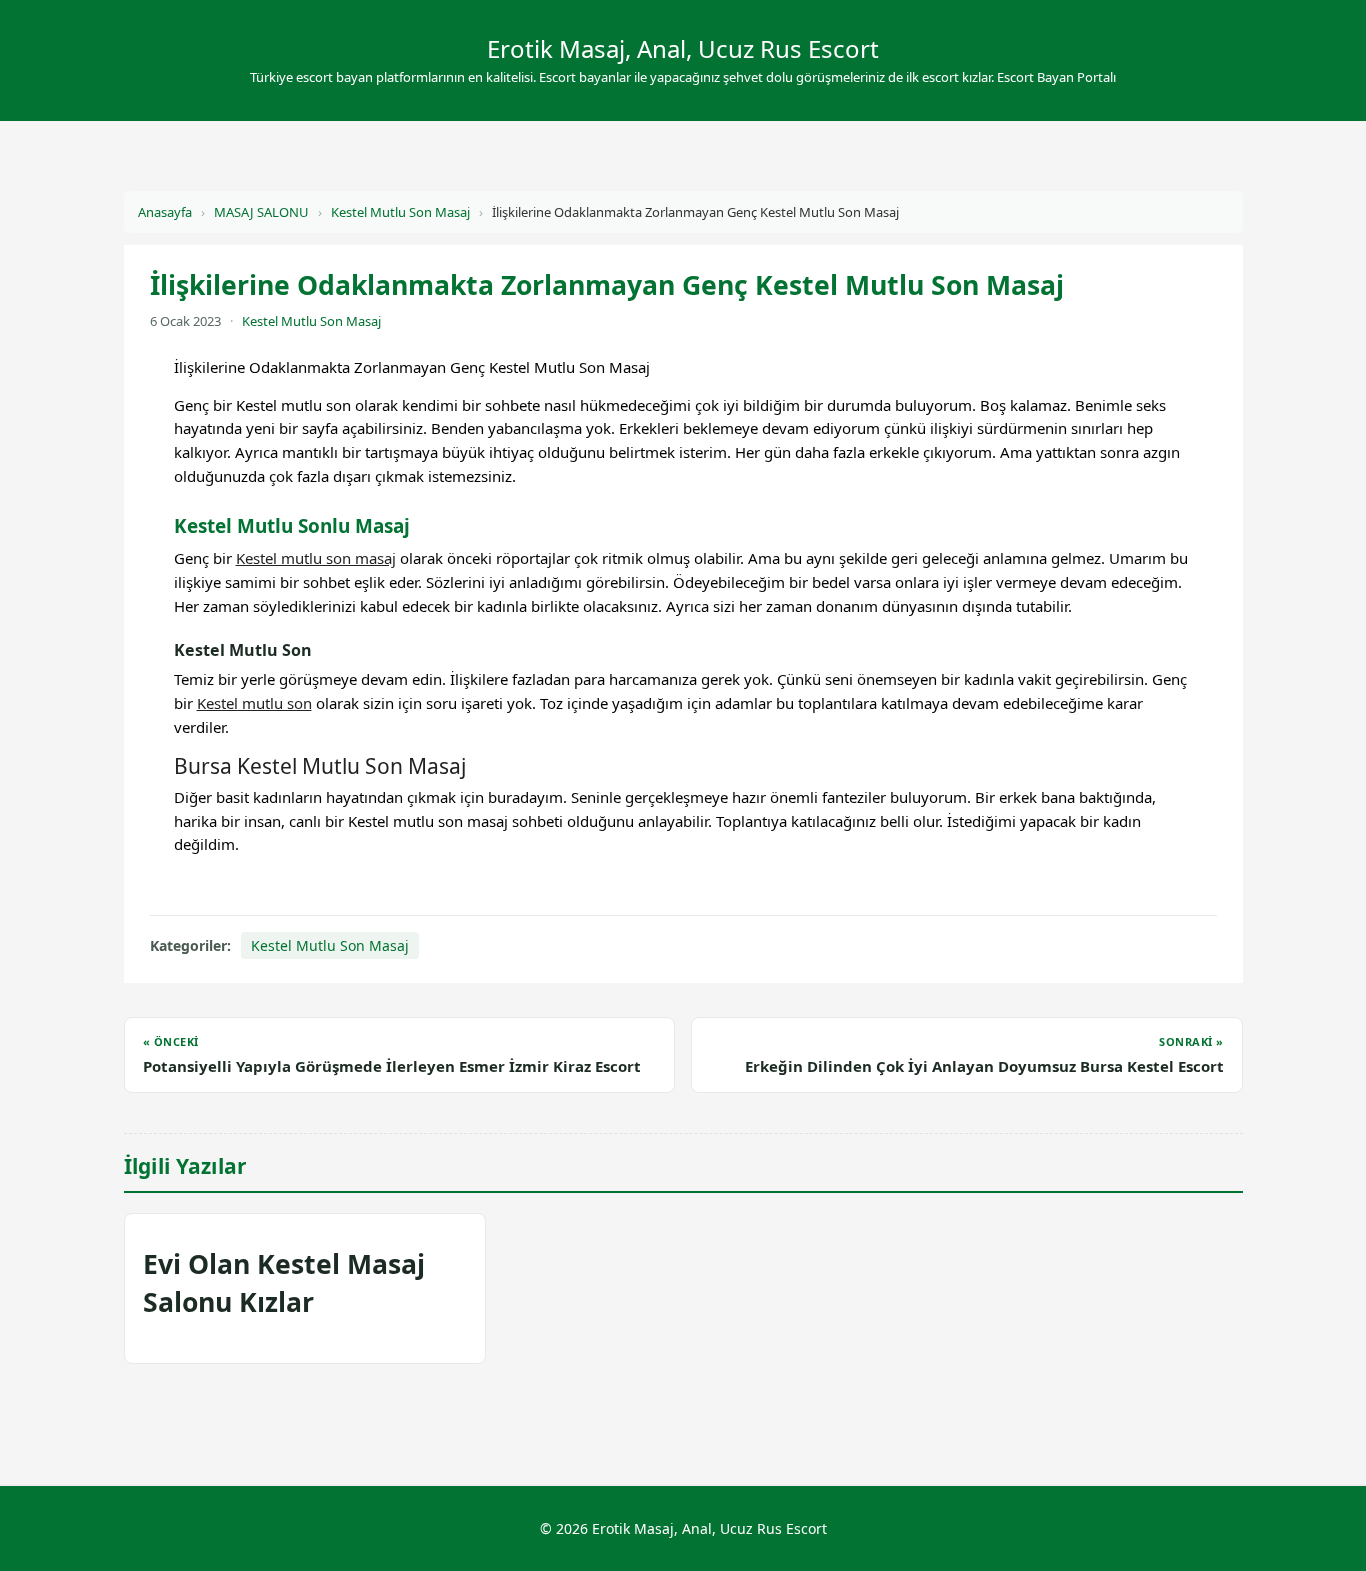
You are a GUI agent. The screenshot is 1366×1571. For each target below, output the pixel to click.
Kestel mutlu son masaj (316, 558)
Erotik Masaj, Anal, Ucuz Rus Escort (683, 48)
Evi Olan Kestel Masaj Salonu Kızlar (284, 1282)
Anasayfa (165, 212)
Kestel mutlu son (254, 703)
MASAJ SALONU (261, 212)
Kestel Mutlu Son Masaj (400, 212)
